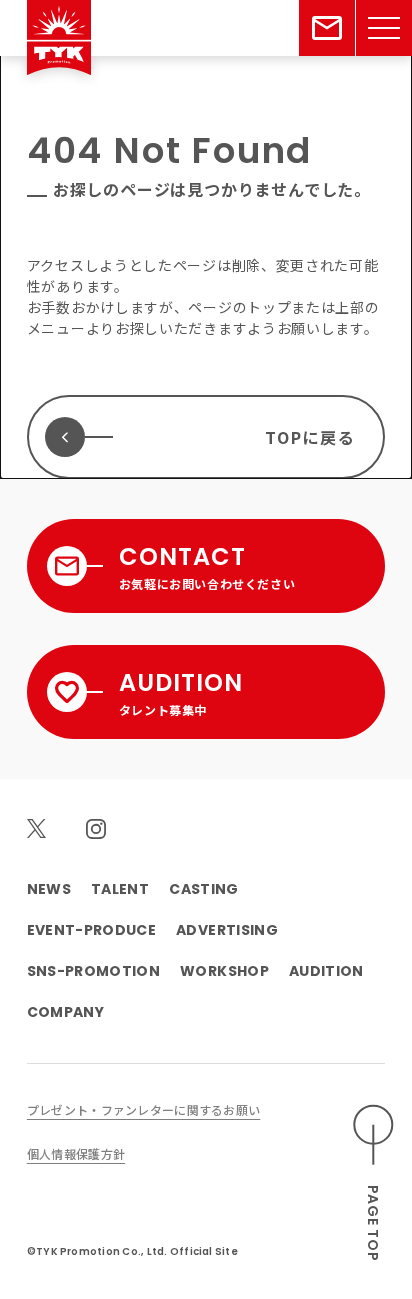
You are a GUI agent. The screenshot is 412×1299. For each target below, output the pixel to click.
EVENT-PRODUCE (91, 930)
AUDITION (326, 971)
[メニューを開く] (384, 28)
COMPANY (65, 1012)
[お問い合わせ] (327, 28)
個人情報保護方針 (76, 1153)
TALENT (120, 889)
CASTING (203, 889)
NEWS (49, 889)
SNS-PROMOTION (93, 971)
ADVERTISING (227, 930)
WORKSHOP (224, 971)
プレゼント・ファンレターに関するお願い (143, 1109)
